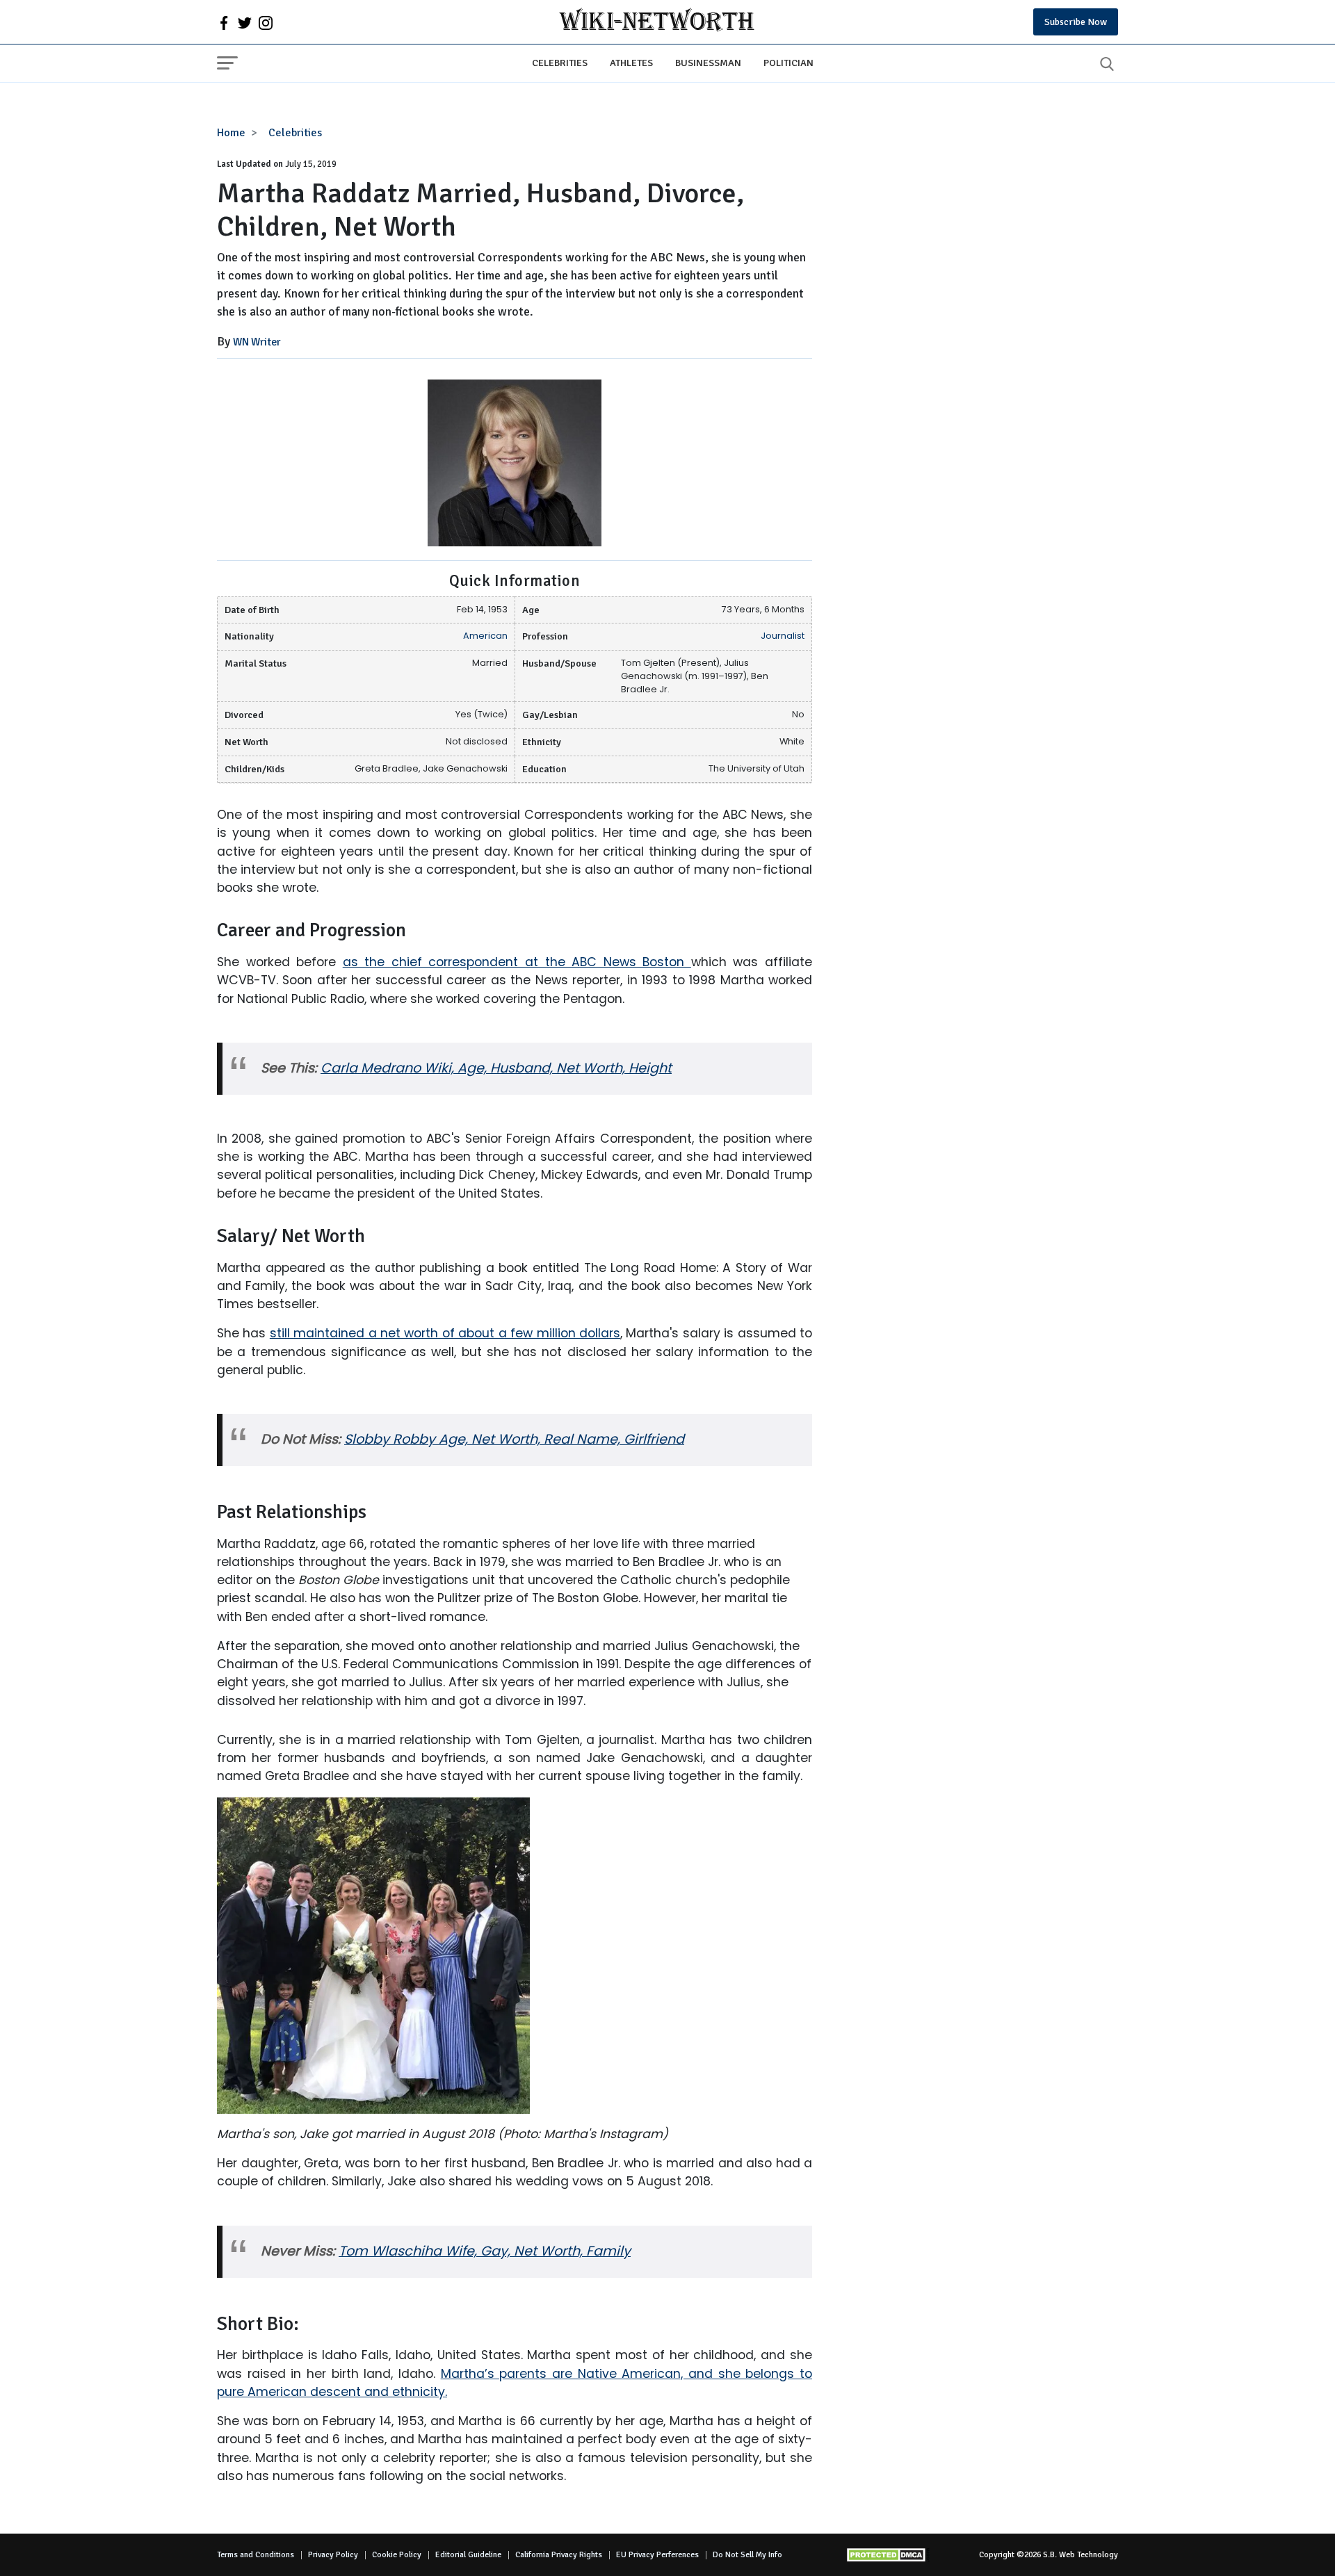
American (485, 636)
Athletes (631, 63)
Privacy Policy (333, 2555)
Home (231, 133)
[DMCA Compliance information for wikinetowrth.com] (888, 2555)
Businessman (708, 63)
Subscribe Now (1076, 22)
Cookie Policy (397, 2555)
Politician (788, 63)
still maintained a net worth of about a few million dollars (445, 1333)
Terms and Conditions (256, 2555)
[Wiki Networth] (657, 22)
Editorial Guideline (468, 2555)
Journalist (783, 636)
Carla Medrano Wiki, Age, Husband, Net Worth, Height (496, 1068)
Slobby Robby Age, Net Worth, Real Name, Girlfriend (514, 1439)
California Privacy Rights (559, 2555)
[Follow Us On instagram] (266, 22)
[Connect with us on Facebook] (224, 22)
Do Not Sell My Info (747, 2555)
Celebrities (560, 63)
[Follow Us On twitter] (245, 22)
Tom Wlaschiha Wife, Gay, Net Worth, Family (485, 2251)
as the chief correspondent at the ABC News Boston (517, 962)
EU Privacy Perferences (657, 2555)
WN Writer (257, 342)
